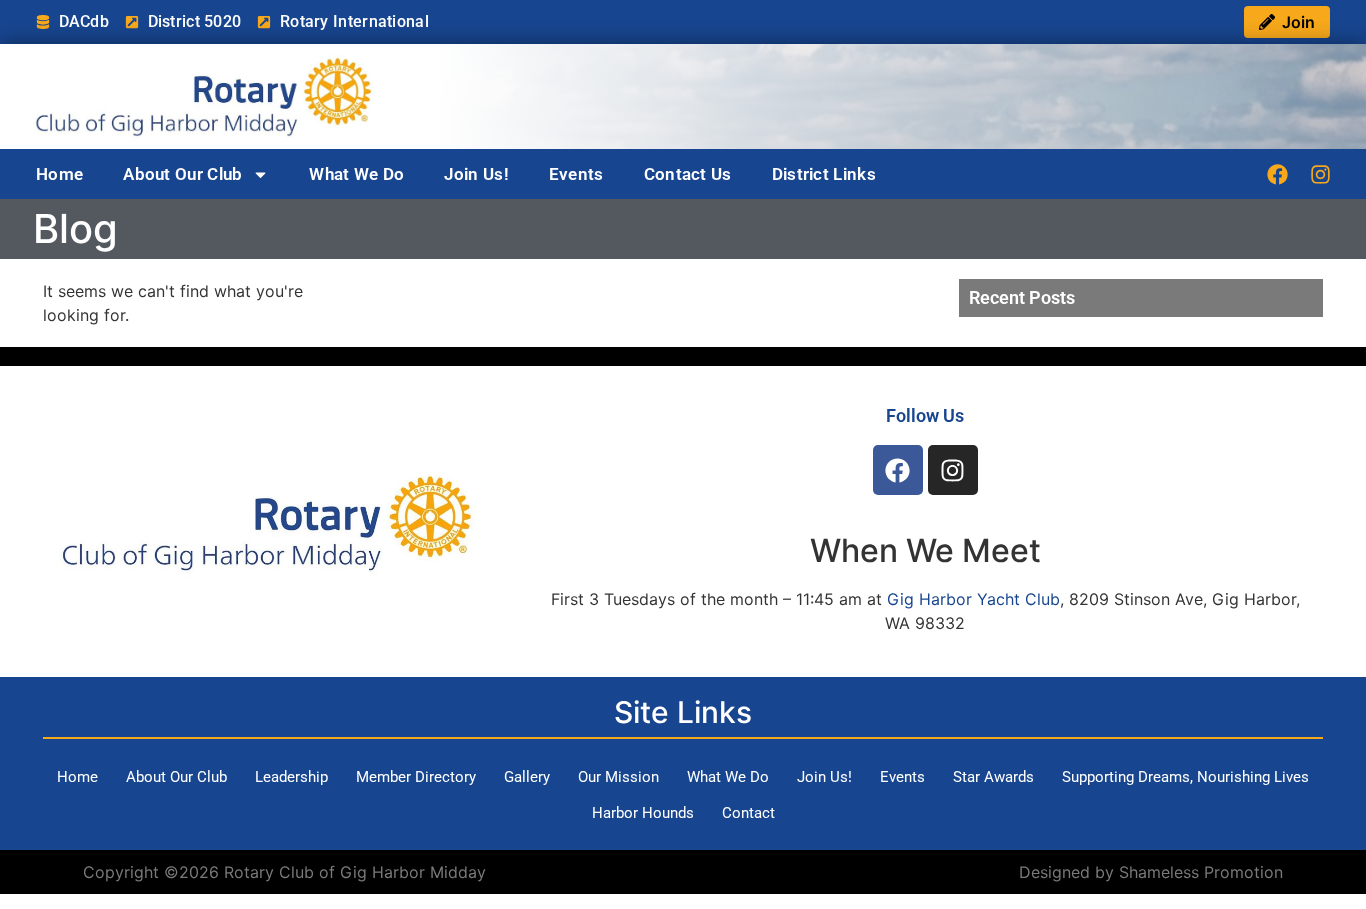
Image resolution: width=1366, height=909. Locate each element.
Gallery (527, 777)
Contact (748, 813)
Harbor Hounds (643, 813)
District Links (824, 174)
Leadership (291, 777)
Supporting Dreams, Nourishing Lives (1185, 777)
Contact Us (688, 174)
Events (576, 174)
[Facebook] (1277, 174)
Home (59, 174)
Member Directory (416, 777)
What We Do (356, 174)
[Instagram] (1320, 174)
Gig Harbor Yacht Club (973, 599)
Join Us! (476, 174)
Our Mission (618, 777)
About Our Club (182, 174)
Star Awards (993, 777)
